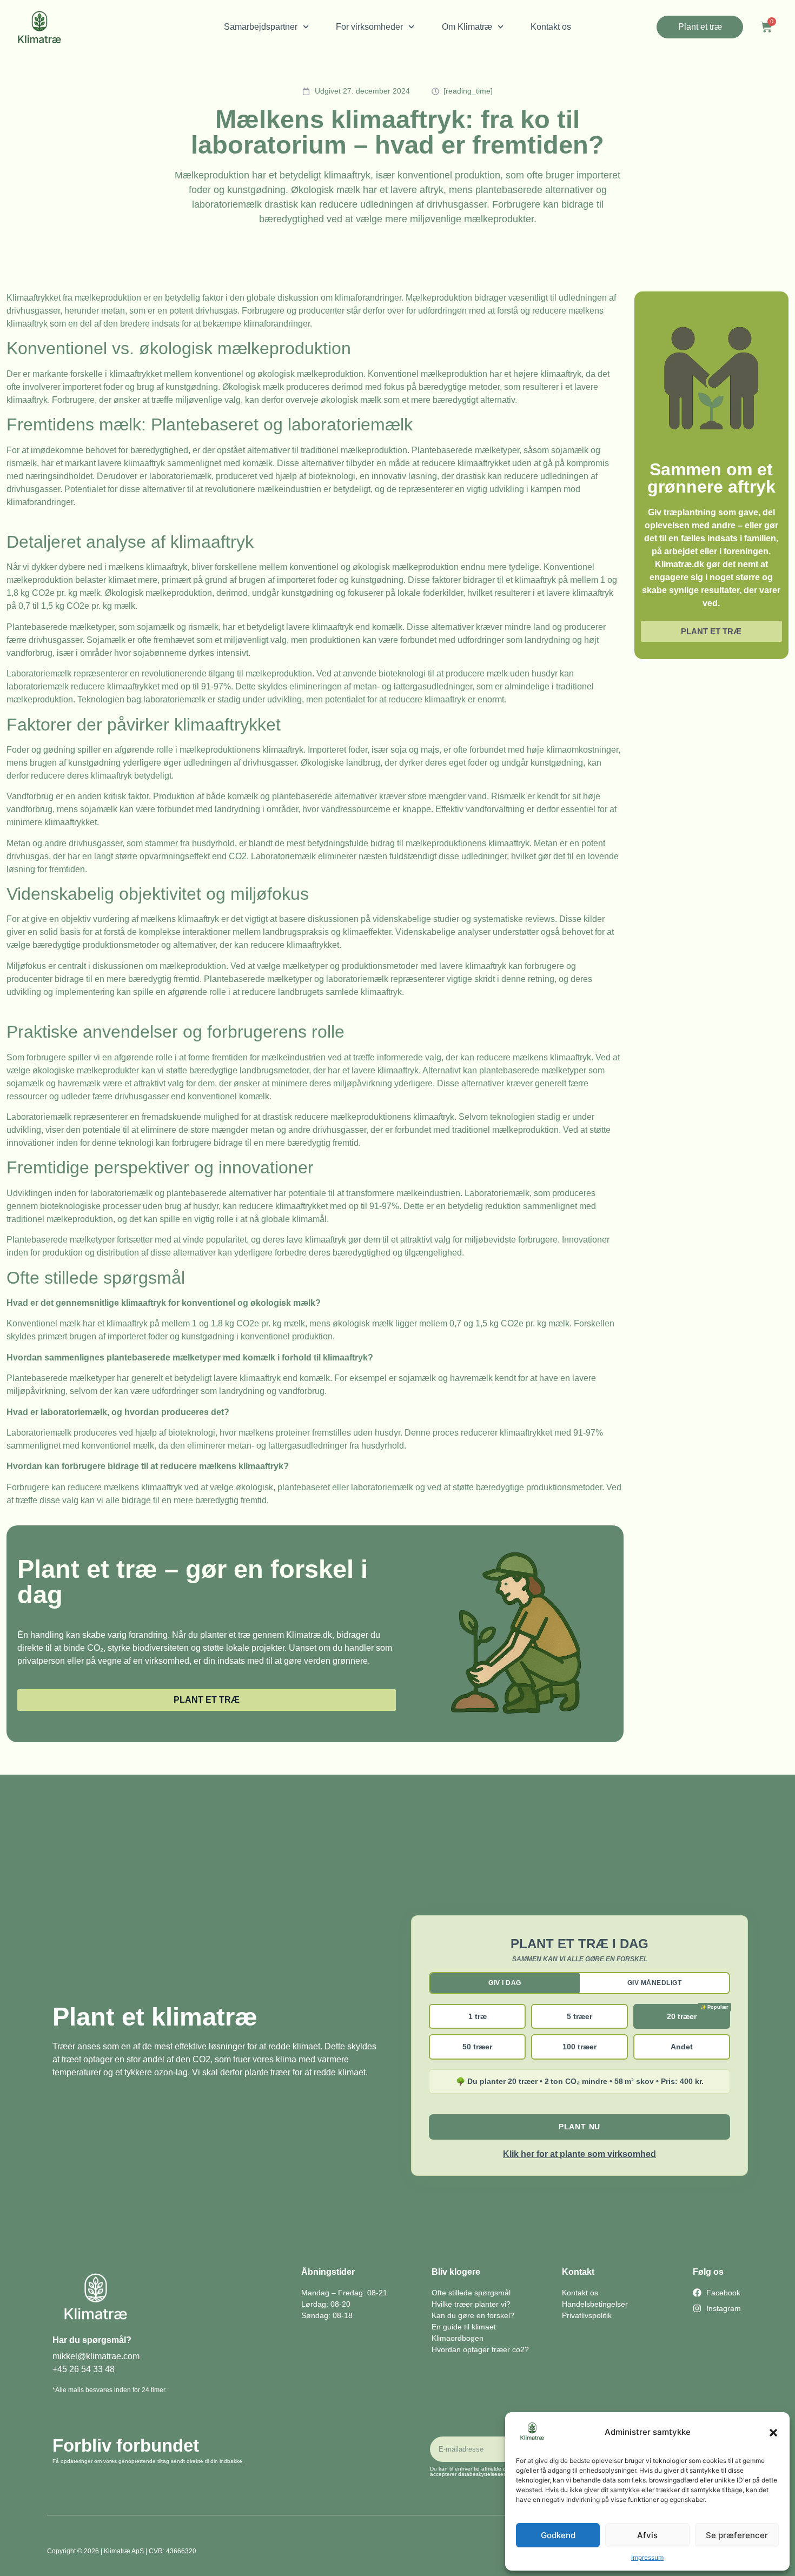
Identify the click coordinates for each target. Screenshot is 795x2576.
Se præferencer (737, 2535)
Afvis (647, 2535)
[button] (773, 2433)
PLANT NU (579, 2127)
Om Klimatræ (467, 27)
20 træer (682, 2016)
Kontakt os (551, 27)
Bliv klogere (456, 2272)
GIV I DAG (505, 1983)
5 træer (579, 2016)
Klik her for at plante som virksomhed (579, 2154)
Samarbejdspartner (261, 27)
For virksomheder (369, 27)
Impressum (647, 2557)
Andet (682, 2047)
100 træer (579, 2047)
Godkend (558, 2535)
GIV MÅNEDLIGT (655, 1983)
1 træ (478, 2016)
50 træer (477, 2047)
